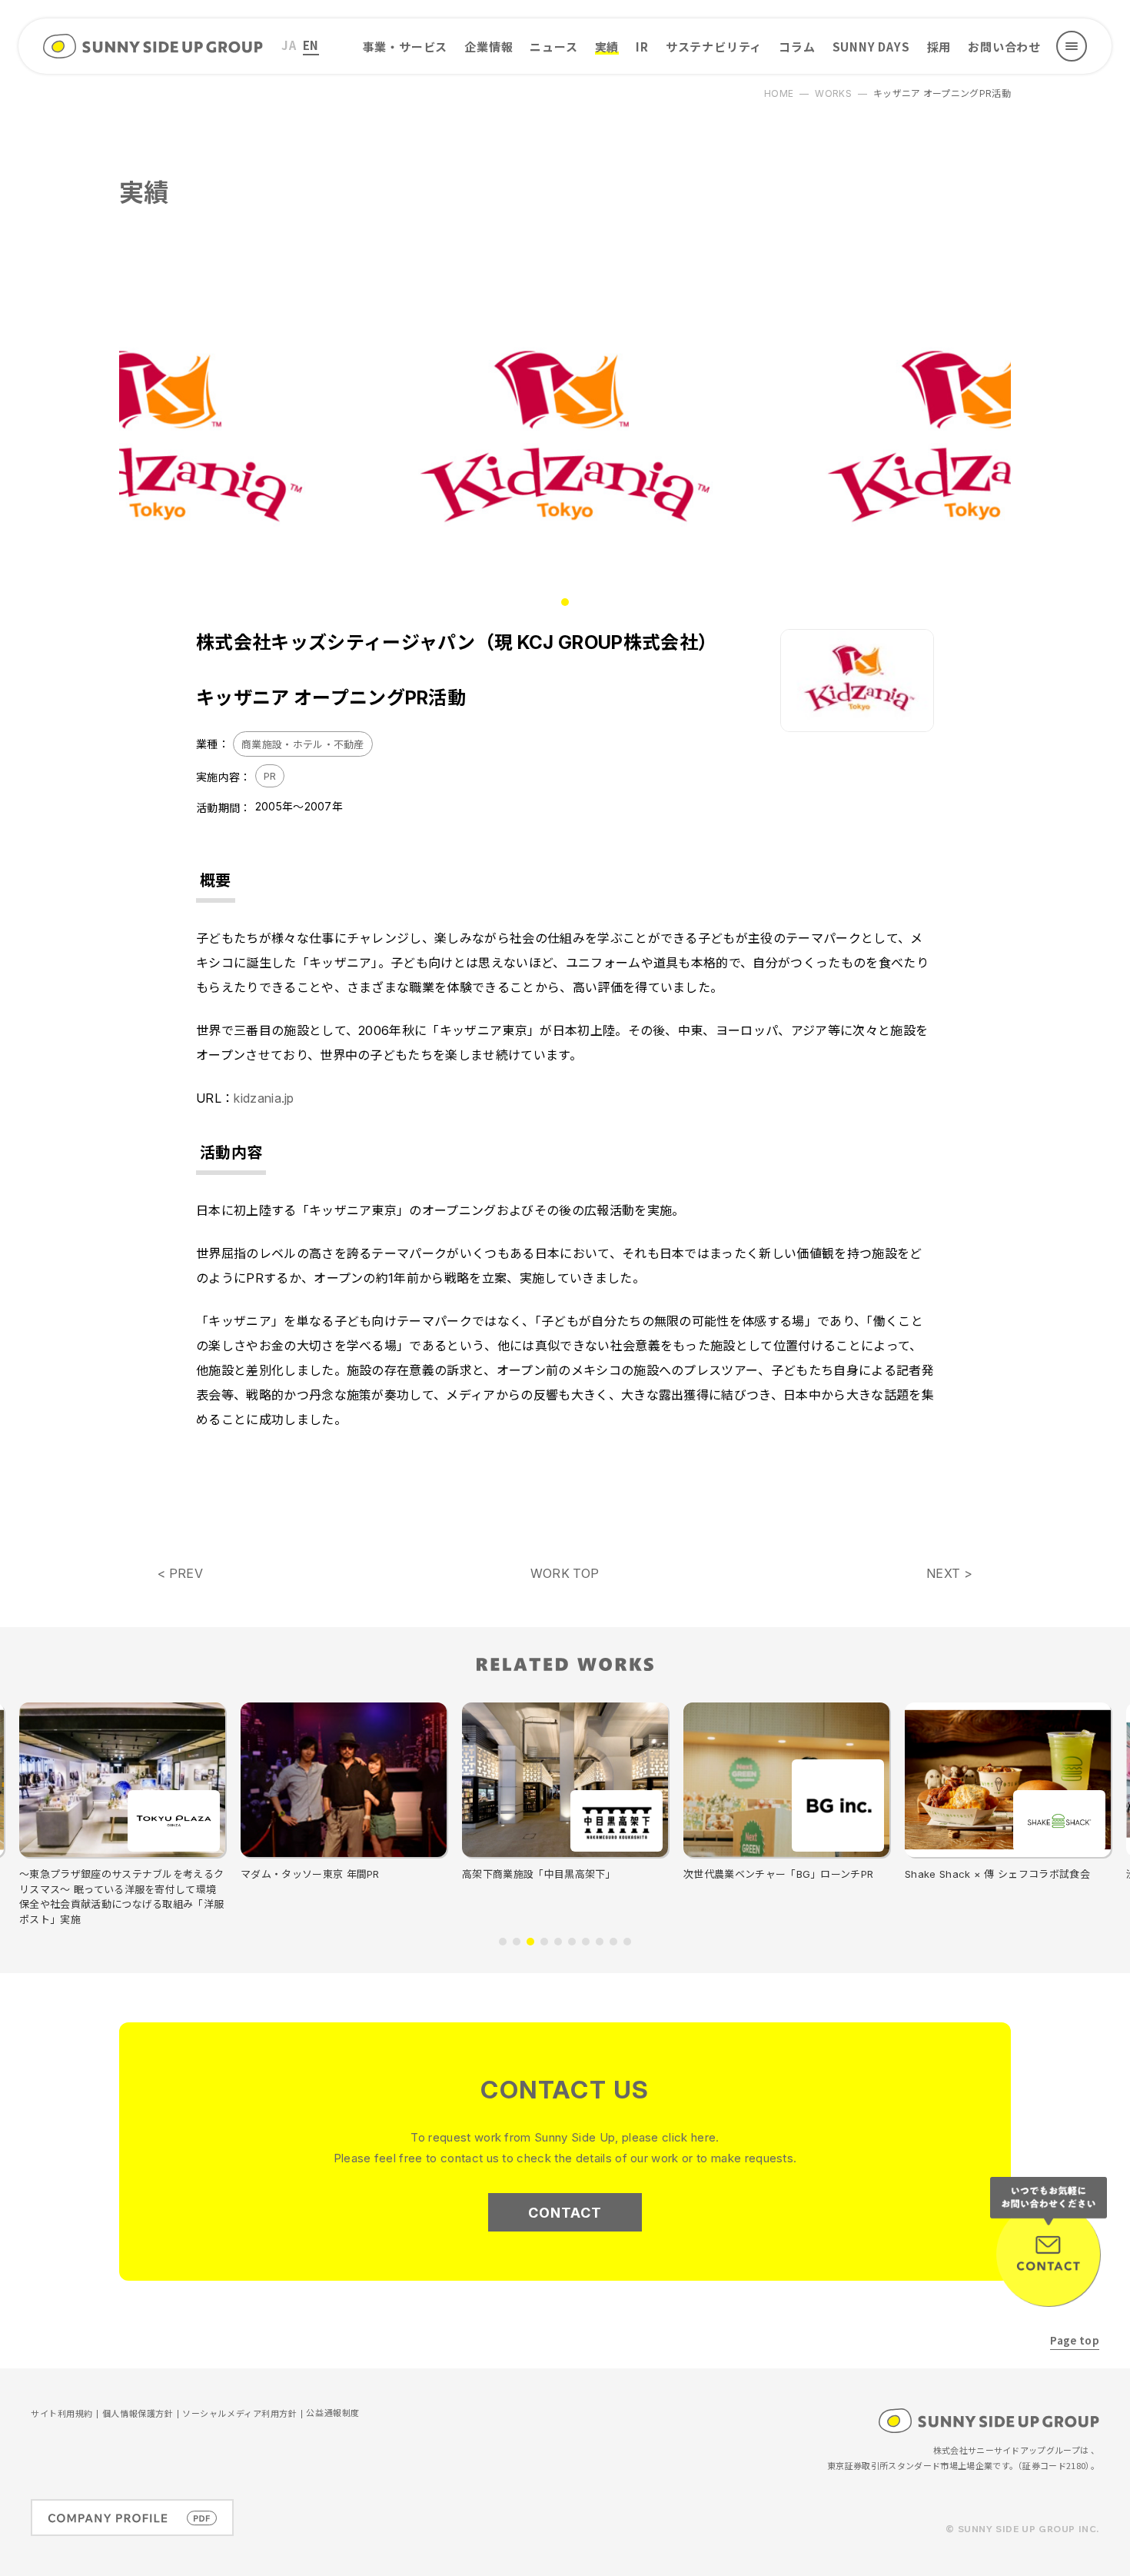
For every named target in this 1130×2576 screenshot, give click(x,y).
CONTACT (565, 2213)
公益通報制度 (332, 2413)
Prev (219, 437)
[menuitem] (289, 46)
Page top (1075, 2340)
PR (270, 776)
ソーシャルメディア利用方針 (239, 2414)
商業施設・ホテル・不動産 (303, 744)
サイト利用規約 (62, 2414)
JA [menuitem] (289, 45)
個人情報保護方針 (138, 2414)
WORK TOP (565, 1573)
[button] (503, 1942)
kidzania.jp (264, 1098)
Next (911, 437)
